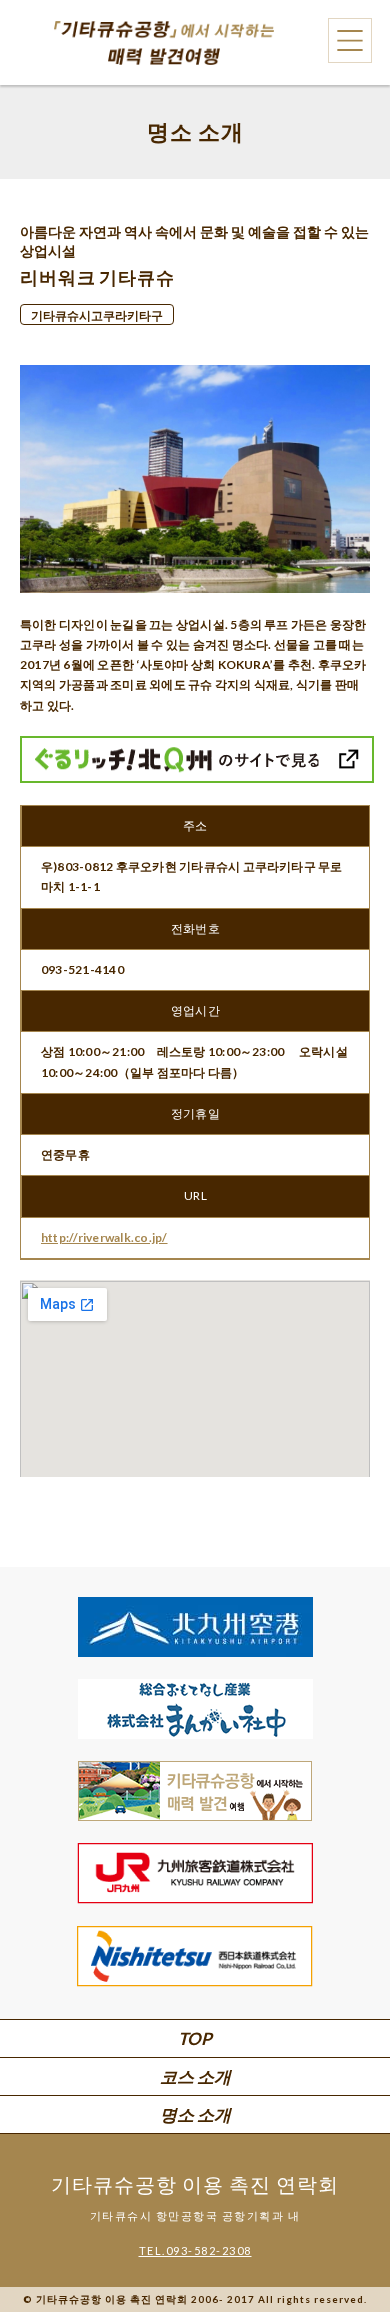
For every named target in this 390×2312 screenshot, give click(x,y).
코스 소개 (195, 2076)
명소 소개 (195, 2114)
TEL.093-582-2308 (195, 2250)
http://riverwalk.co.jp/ (104, 1237)
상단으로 (340, 2242)
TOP (195, 2038)
